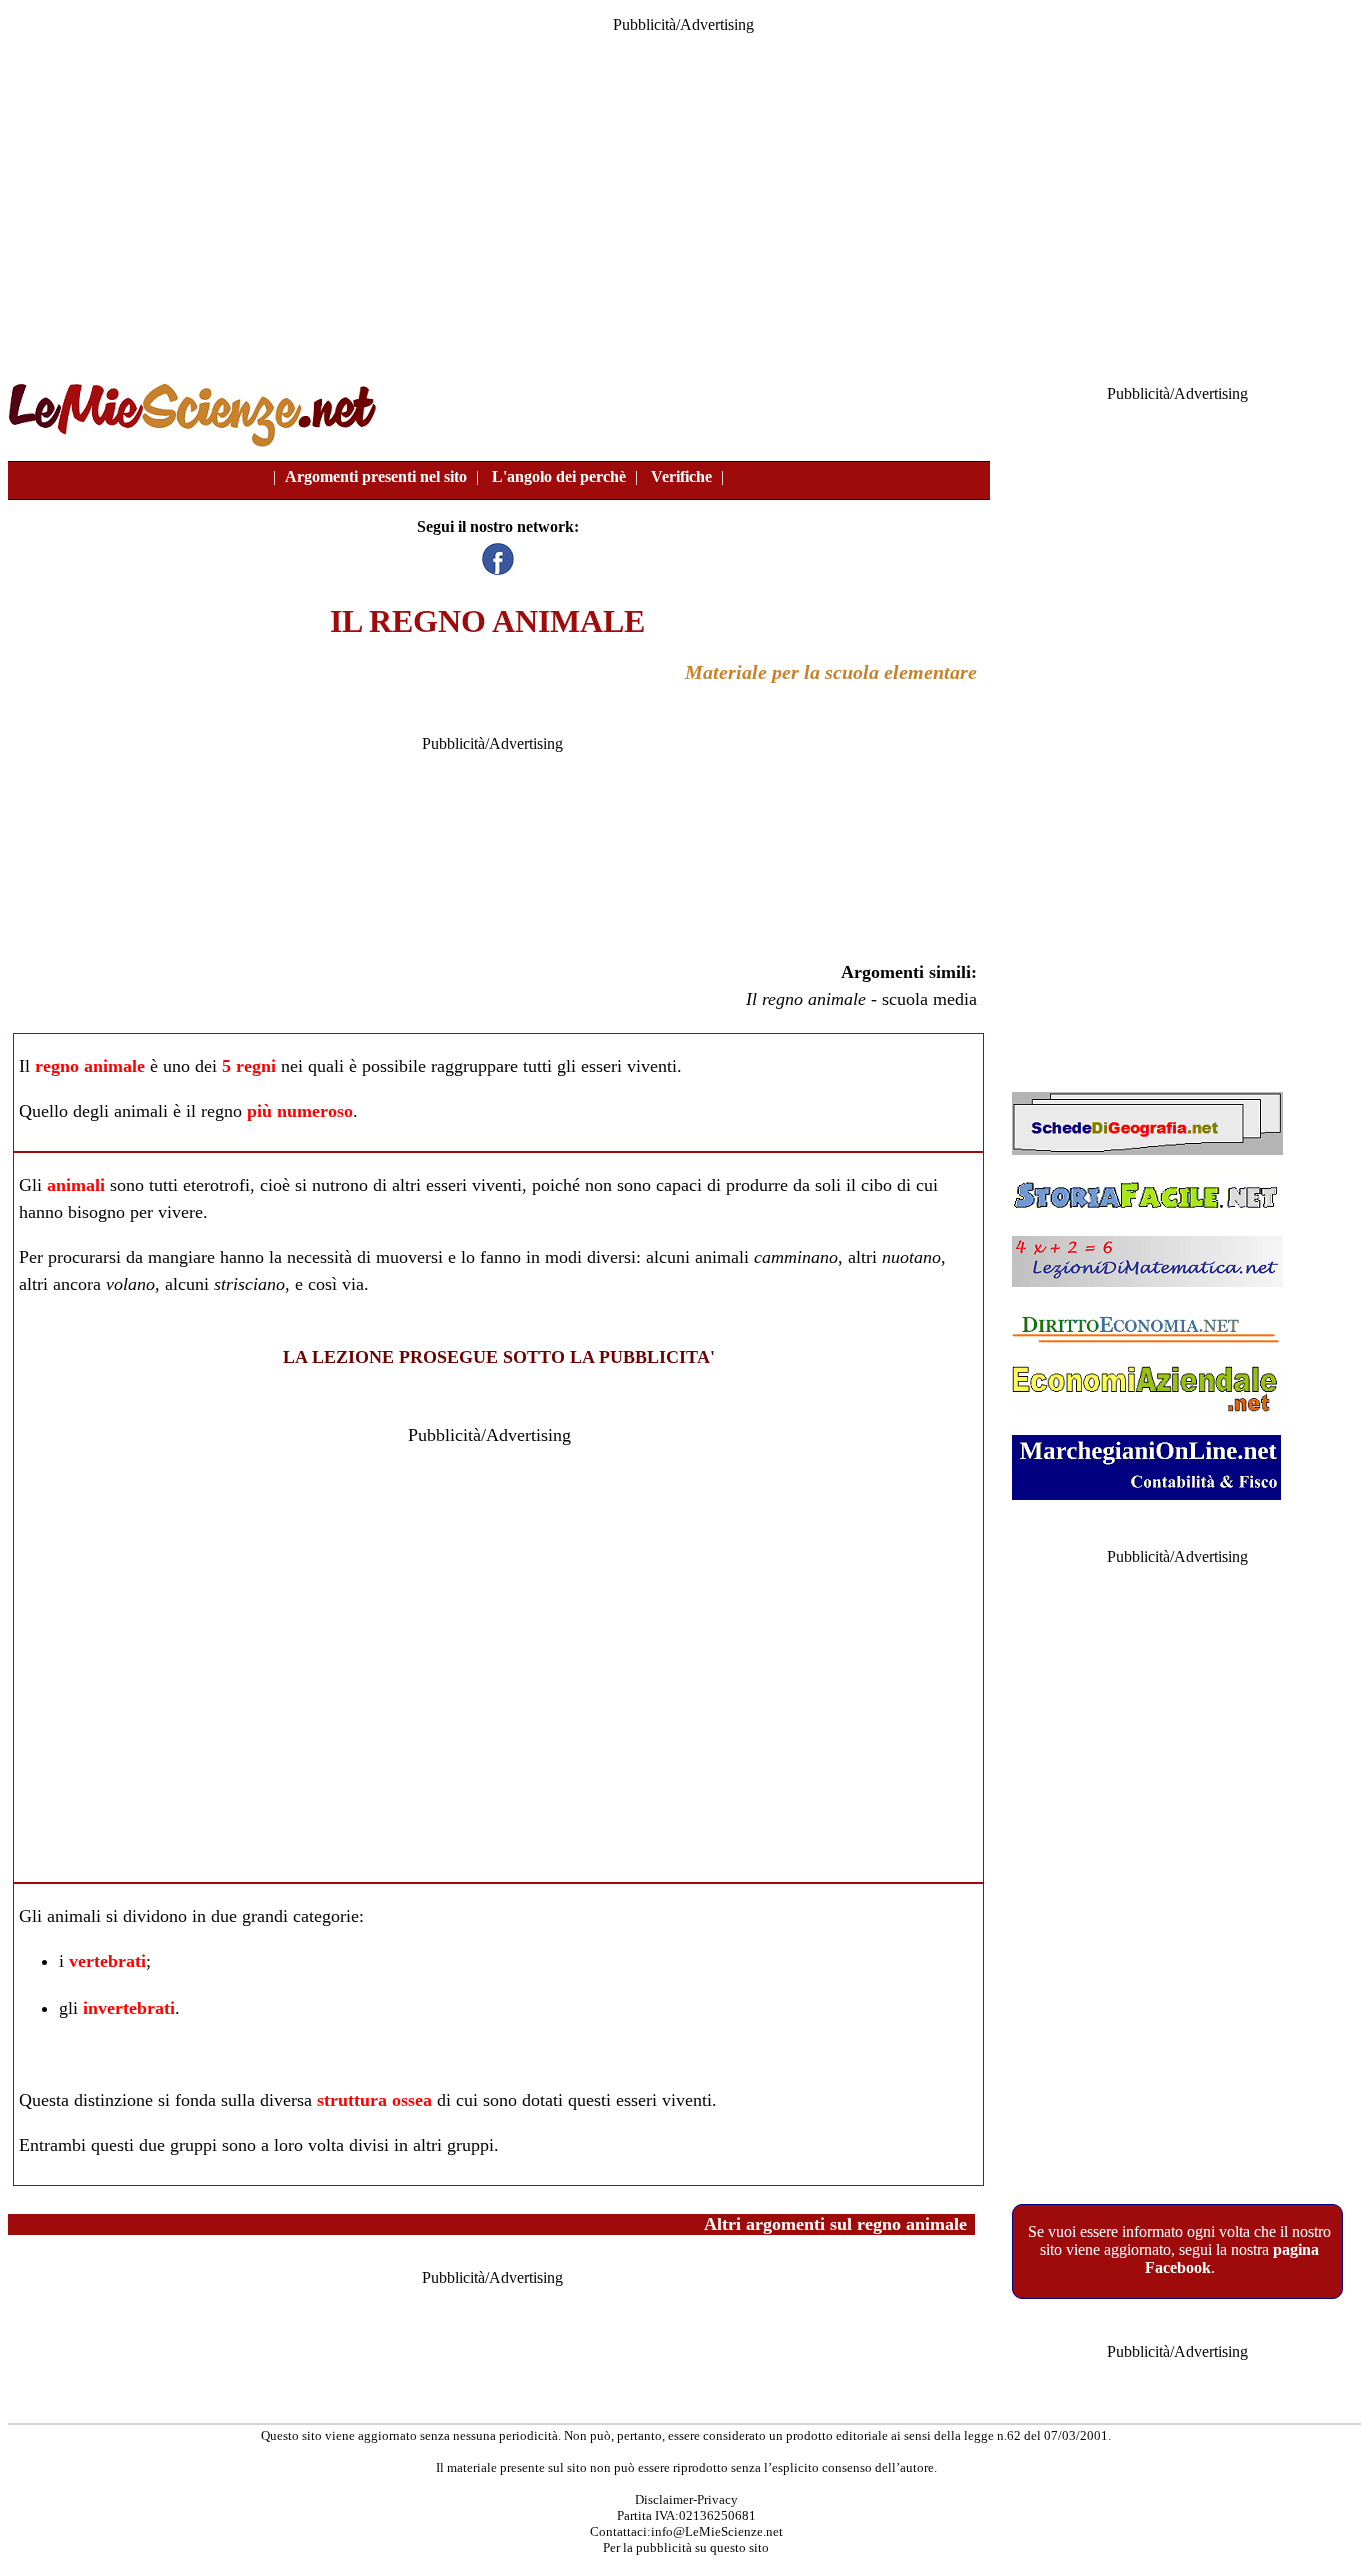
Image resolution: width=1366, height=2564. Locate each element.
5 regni (249, 1066)
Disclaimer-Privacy (686, 2499)
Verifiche (681, 476)
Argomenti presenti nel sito (376, 476)
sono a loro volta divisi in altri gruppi (358, 2145)
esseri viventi (629, 1066)
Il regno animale (806, 999)
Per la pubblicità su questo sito (686, 2547)
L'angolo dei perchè (559, 476)
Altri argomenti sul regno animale (835, 2224)
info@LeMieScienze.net (717, 2531)
